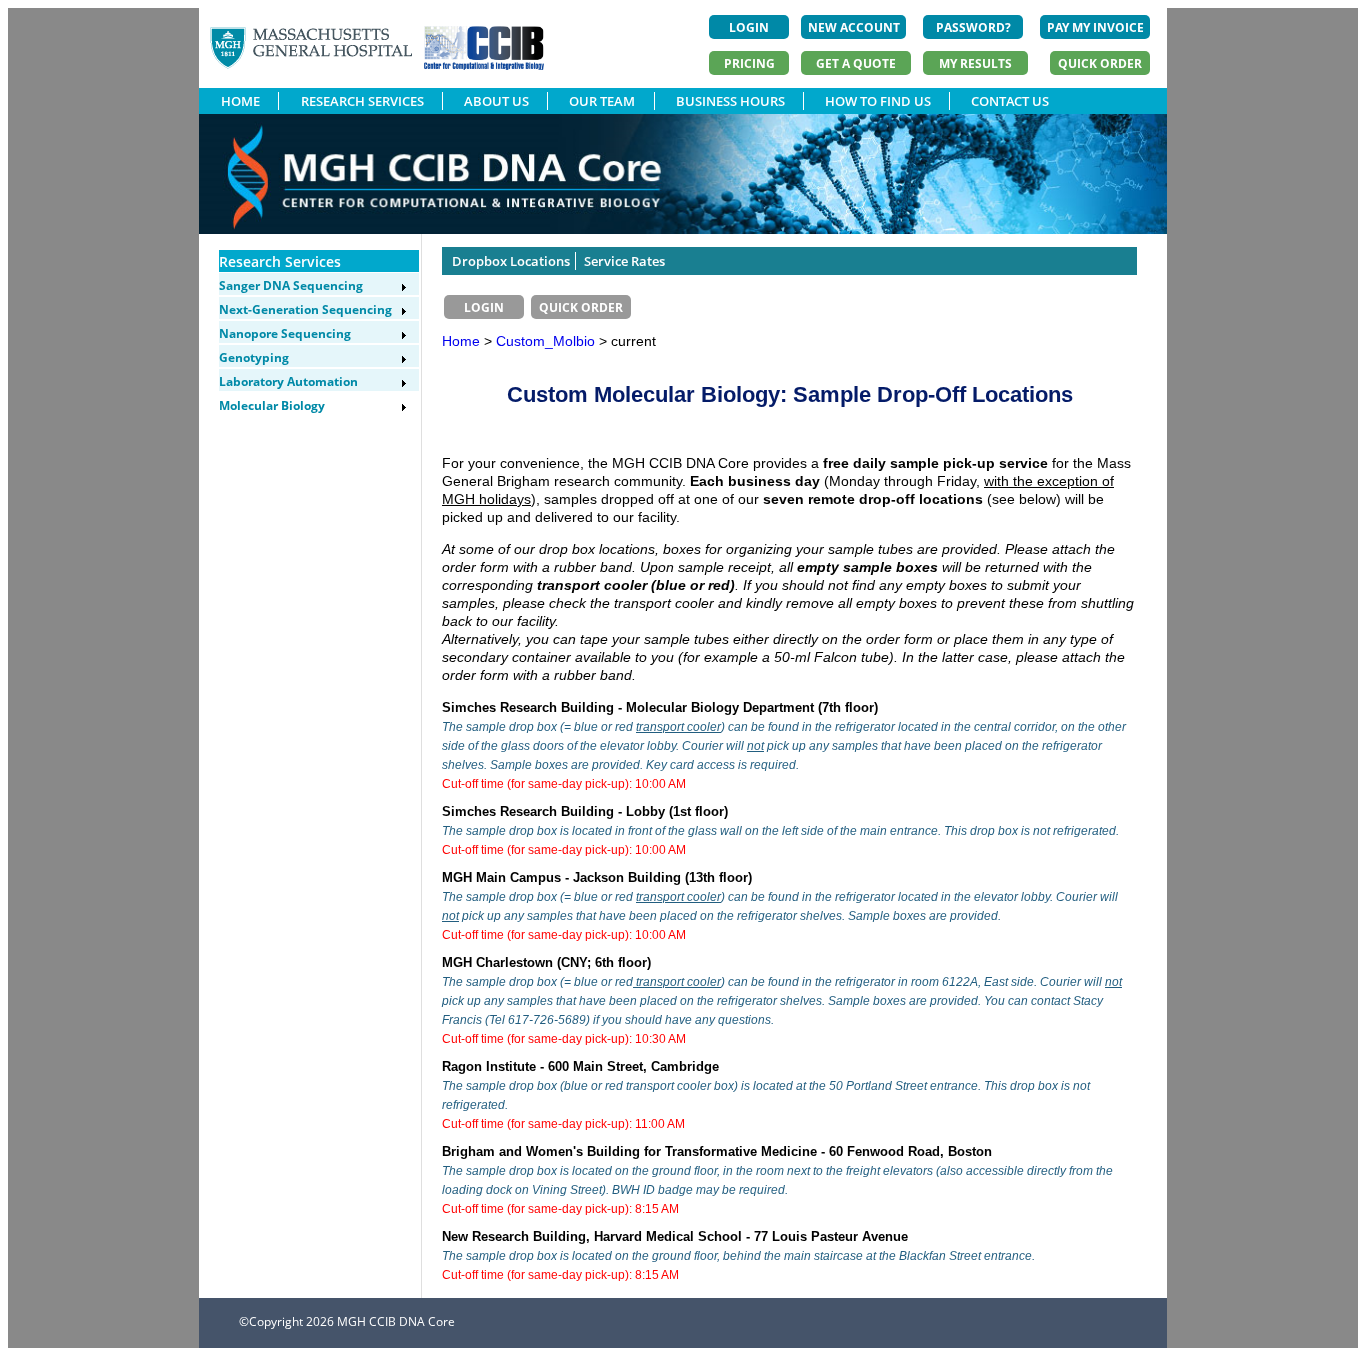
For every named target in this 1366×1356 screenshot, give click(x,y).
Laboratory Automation (288, 381)
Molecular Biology (272, 405)
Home (461, 341)
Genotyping (254, 357)
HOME (240, 101)
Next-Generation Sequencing (305, 309)
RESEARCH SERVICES (362, 101)
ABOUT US (496, 101)
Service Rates (624, 261)
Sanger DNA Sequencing (291, 285)
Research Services (280, 261)
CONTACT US (1010, 101)
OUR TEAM (602, 101)
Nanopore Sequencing (285, 333)
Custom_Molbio (547, 341)
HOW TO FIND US (878, 101)
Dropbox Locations (511, 261)
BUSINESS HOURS (730, 101)
